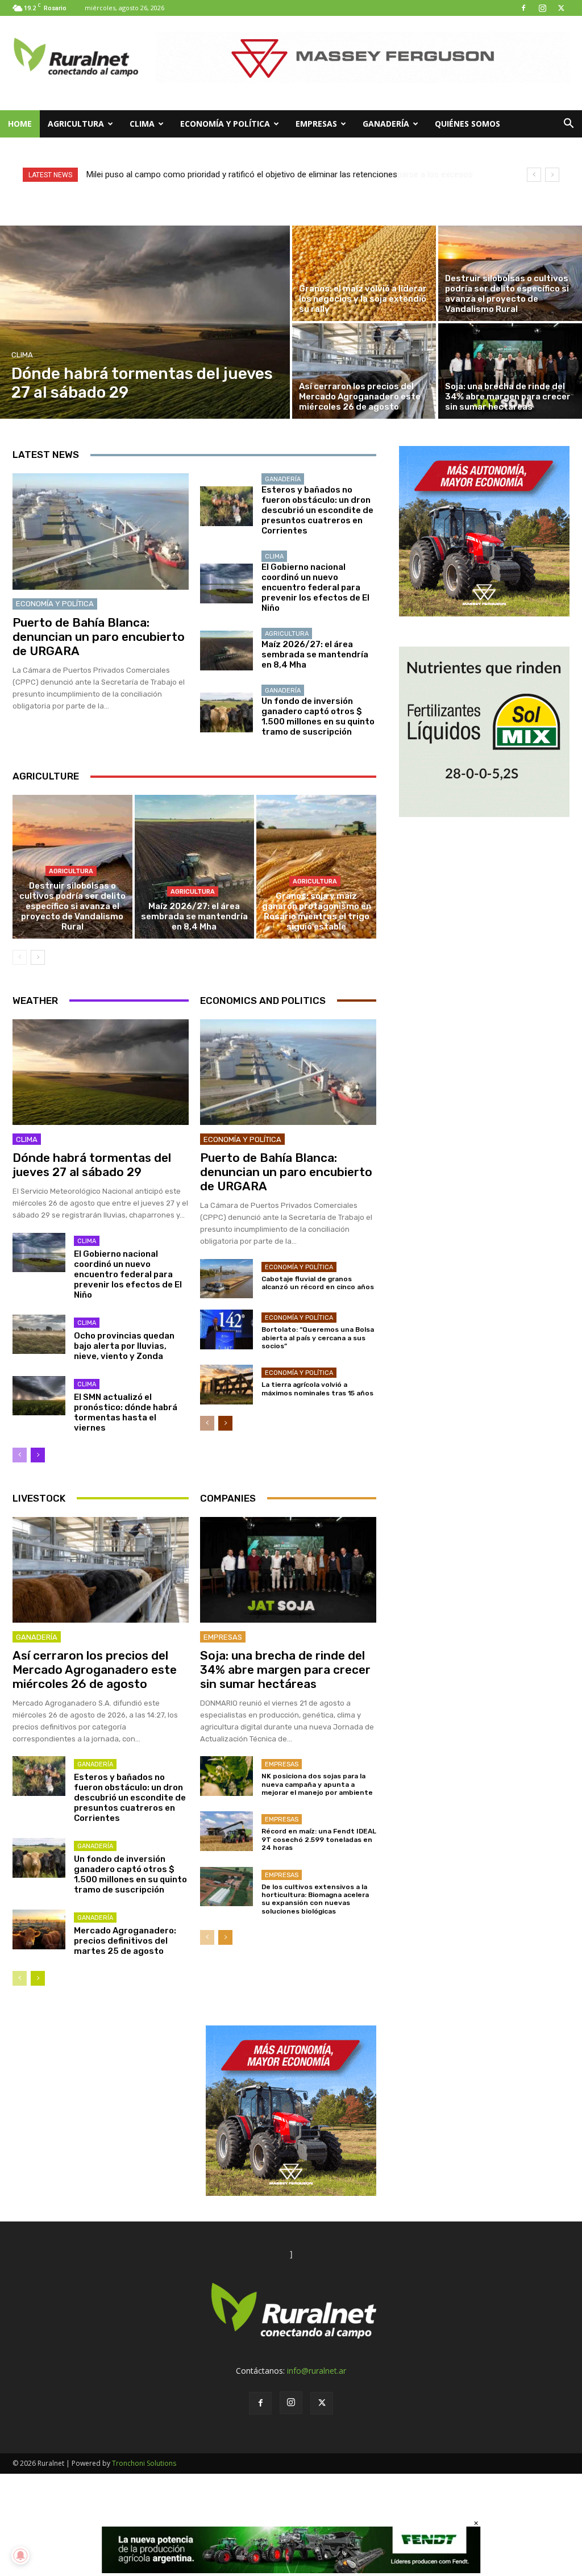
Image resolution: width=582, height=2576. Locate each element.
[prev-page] (20, 957)
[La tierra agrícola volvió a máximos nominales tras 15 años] (226, 1385)
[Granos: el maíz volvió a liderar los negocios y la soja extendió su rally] (364, 273)
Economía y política (225, 124)
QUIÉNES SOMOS (467, 124)
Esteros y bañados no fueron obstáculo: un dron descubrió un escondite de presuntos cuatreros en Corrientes (317, 510)
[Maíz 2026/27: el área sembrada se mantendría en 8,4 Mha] (226, 651)
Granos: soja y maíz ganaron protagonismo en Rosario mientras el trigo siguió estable (317, 911)
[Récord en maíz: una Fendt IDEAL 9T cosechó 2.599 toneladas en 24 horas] (226, 1831)
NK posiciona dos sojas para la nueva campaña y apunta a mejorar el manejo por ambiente (317, 1784)
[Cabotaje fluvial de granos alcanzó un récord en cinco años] (226, 1279)
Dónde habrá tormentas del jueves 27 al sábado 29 (92, 1165)
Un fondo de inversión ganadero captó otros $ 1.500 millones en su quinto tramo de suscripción (318, 716)
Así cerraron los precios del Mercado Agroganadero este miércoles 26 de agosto (95, 1670)
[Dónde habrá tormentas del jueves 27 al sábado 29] (145, 322)
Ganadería (386, 124)
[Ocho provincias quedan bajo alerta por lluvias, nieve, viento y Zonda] (39, 1335)
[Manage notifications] (20, 2556)
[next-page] (38, 957)
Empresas (316, 124)
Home (20, 124)
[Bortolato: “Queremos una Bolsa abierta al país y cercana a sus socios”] (226, 1329)
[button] (568, 125)
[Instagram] (542, 8)
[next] (552, 175)
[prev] (534, 175)
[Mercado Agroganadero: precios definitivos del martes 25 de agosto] (39, 1929)
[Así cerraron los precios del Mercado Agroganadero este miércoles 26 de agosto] (364, 371)
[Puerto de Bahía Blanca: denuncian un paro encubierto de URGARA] (101, 532)
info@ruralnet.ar (317, 2371)
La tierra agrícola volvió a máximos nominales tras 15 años (317, 1389)
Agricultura (76, 124)
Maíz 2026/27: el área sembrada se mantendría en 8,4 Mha (315, 655)
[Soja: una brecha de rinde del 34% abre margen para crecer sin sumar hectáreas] (510, 371)
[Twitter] (561, 8)
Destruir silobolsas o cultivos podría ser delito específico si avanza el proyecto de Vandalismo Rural (72, 906)
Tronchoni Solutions (144, 2463)
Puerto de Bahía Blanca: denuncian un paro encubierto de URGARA (99, 637)
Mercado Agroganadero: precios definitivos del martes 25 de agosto (125, 1941)
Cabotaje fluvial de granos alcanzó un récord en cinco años (318, 1283)
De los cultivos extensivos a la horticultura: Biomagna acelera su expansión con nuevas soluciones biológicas (315, 1899)
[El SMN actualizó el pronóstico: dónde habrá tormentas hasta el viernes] (39, 1396)
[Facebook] (523, 8)
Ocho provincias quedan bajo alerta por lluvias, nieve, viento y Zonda (124, 1346)
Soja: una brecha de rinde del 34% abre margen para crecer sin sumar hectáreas (285, 1670)
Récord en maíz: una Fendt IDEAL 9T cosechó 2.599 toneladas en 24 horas (319, 1839)
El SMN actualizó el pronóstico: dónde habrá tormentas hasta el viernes (126, 1412)
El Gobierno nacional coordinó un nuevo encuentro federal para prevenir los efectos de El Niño (315, 587)
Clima (142, 124)
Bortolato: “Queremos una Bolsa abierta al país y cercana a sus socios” (318, 1338)
